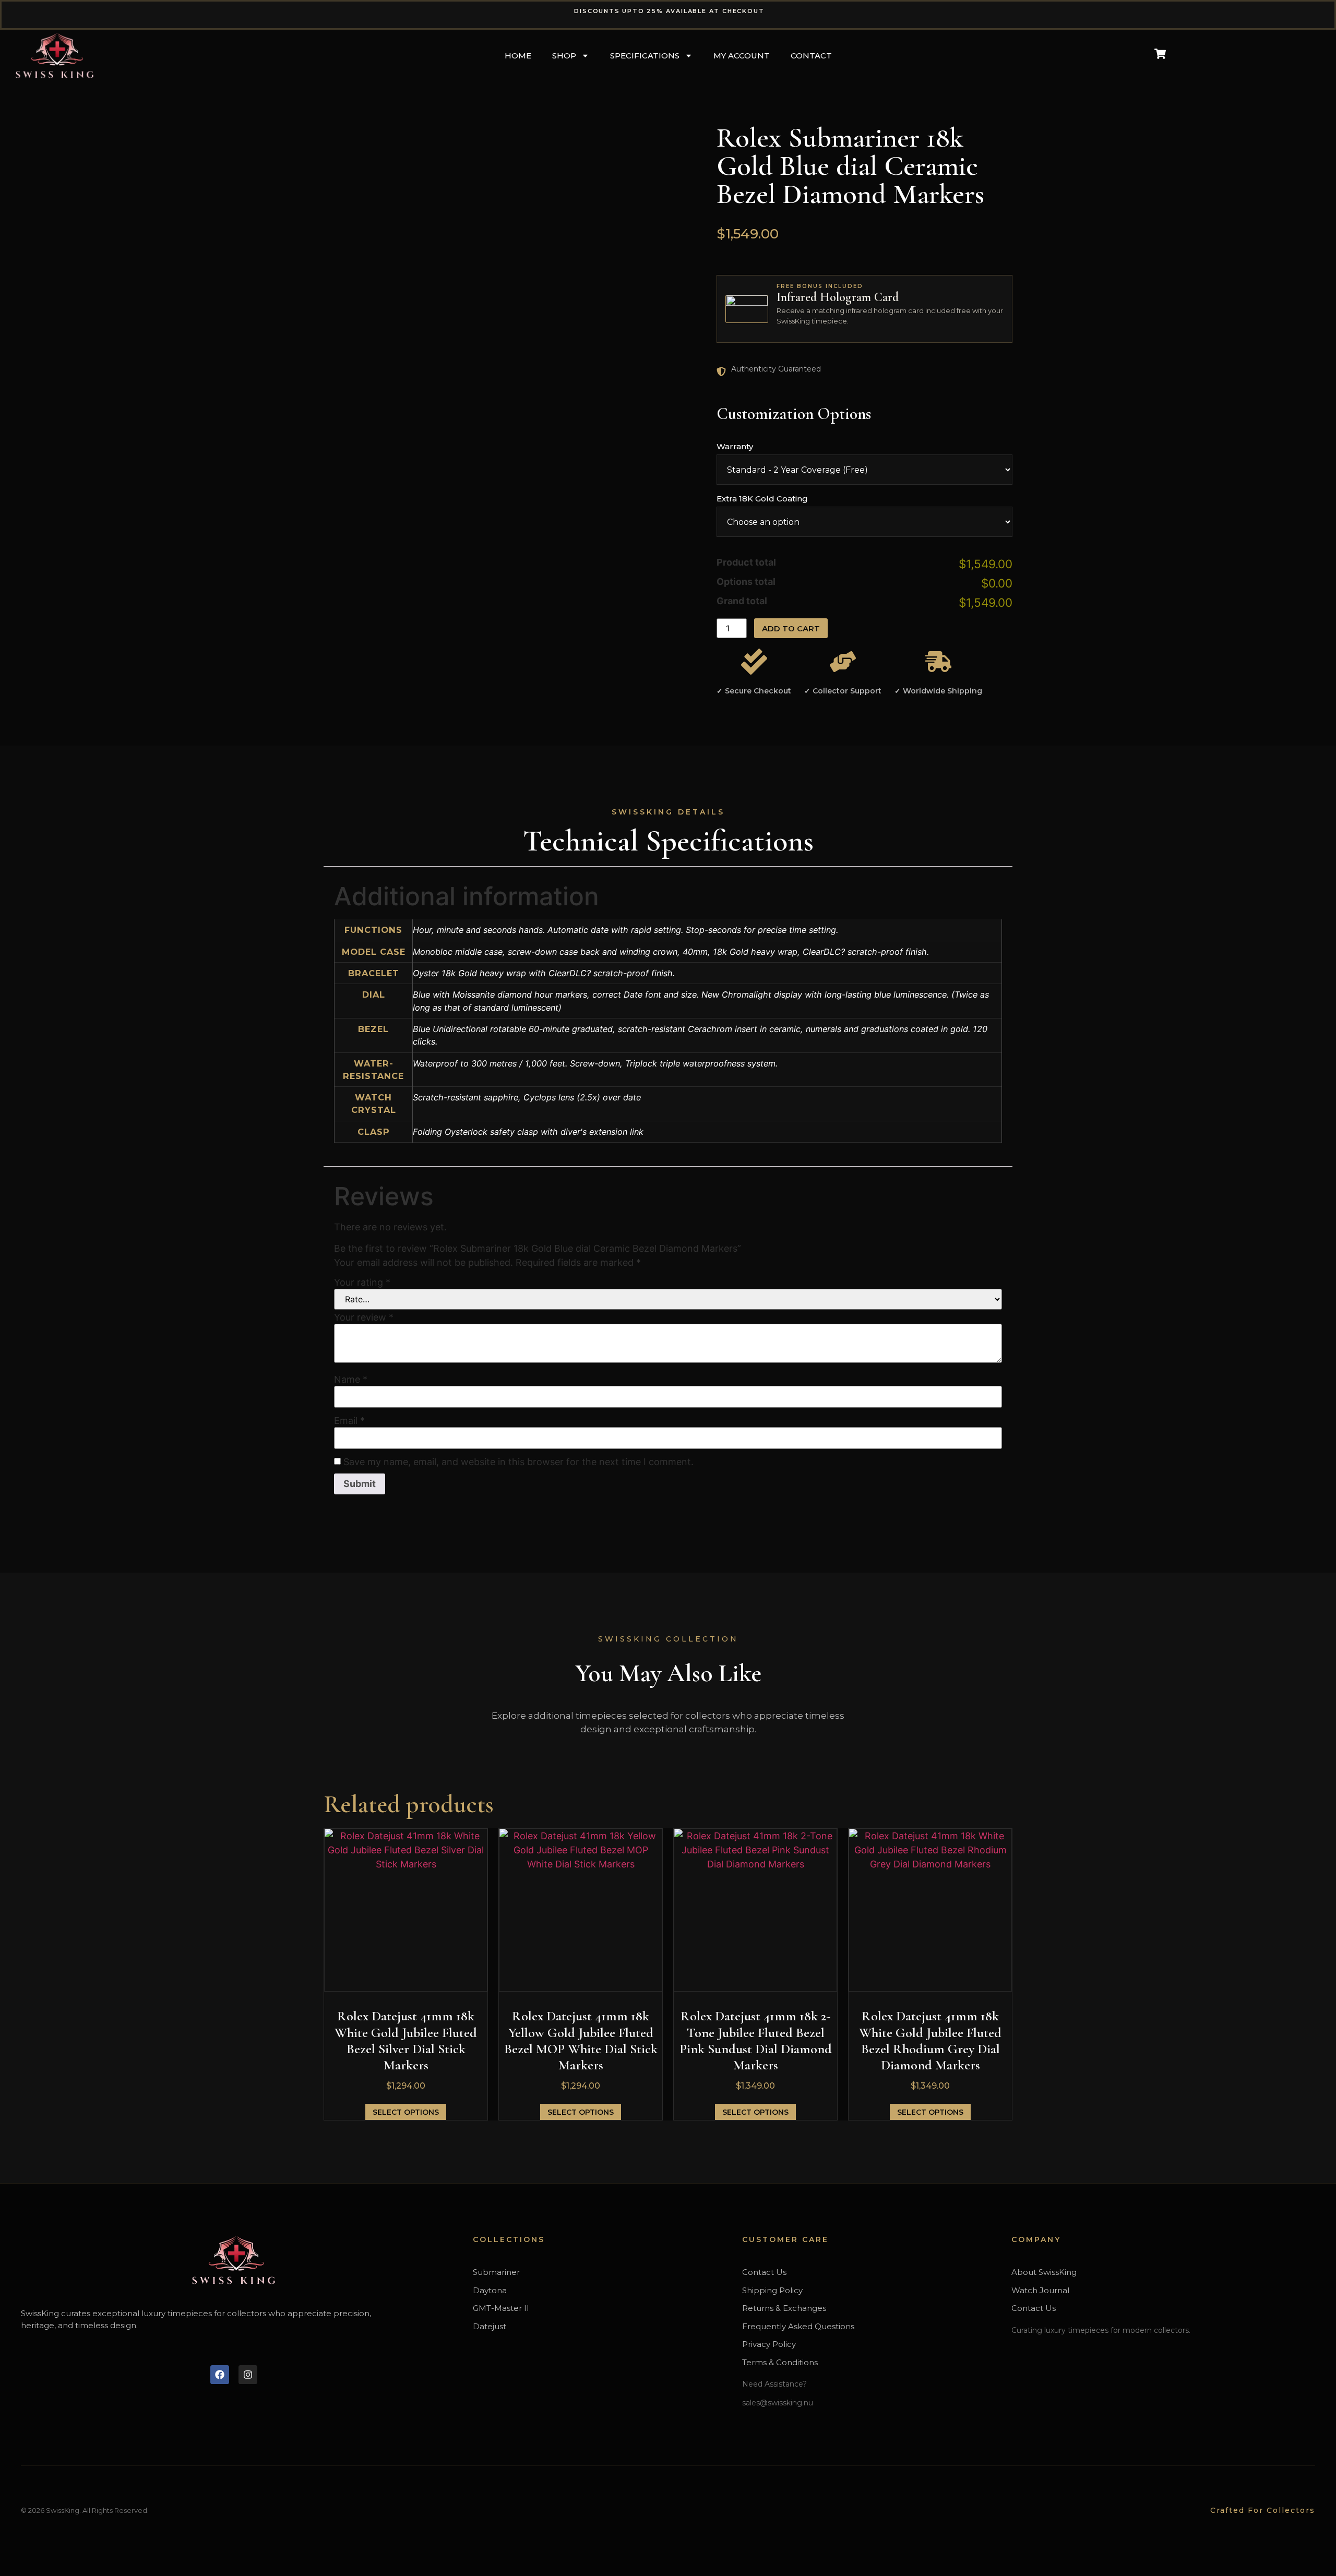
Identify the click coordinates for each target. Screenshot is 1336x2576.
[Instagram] (248, 2375)
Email (349, 1421)
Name (351, 1380)
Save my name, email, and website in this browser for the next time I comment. (518, 1462)
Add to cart (791, 628)
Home (518, 56)
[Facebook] (220, 2375)
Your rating (362, 1283)
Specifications (645, 56)
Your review (364, 1317)
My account (742, 56)
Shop (564, 56)
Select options (406, 2112)
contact (811, 56)
